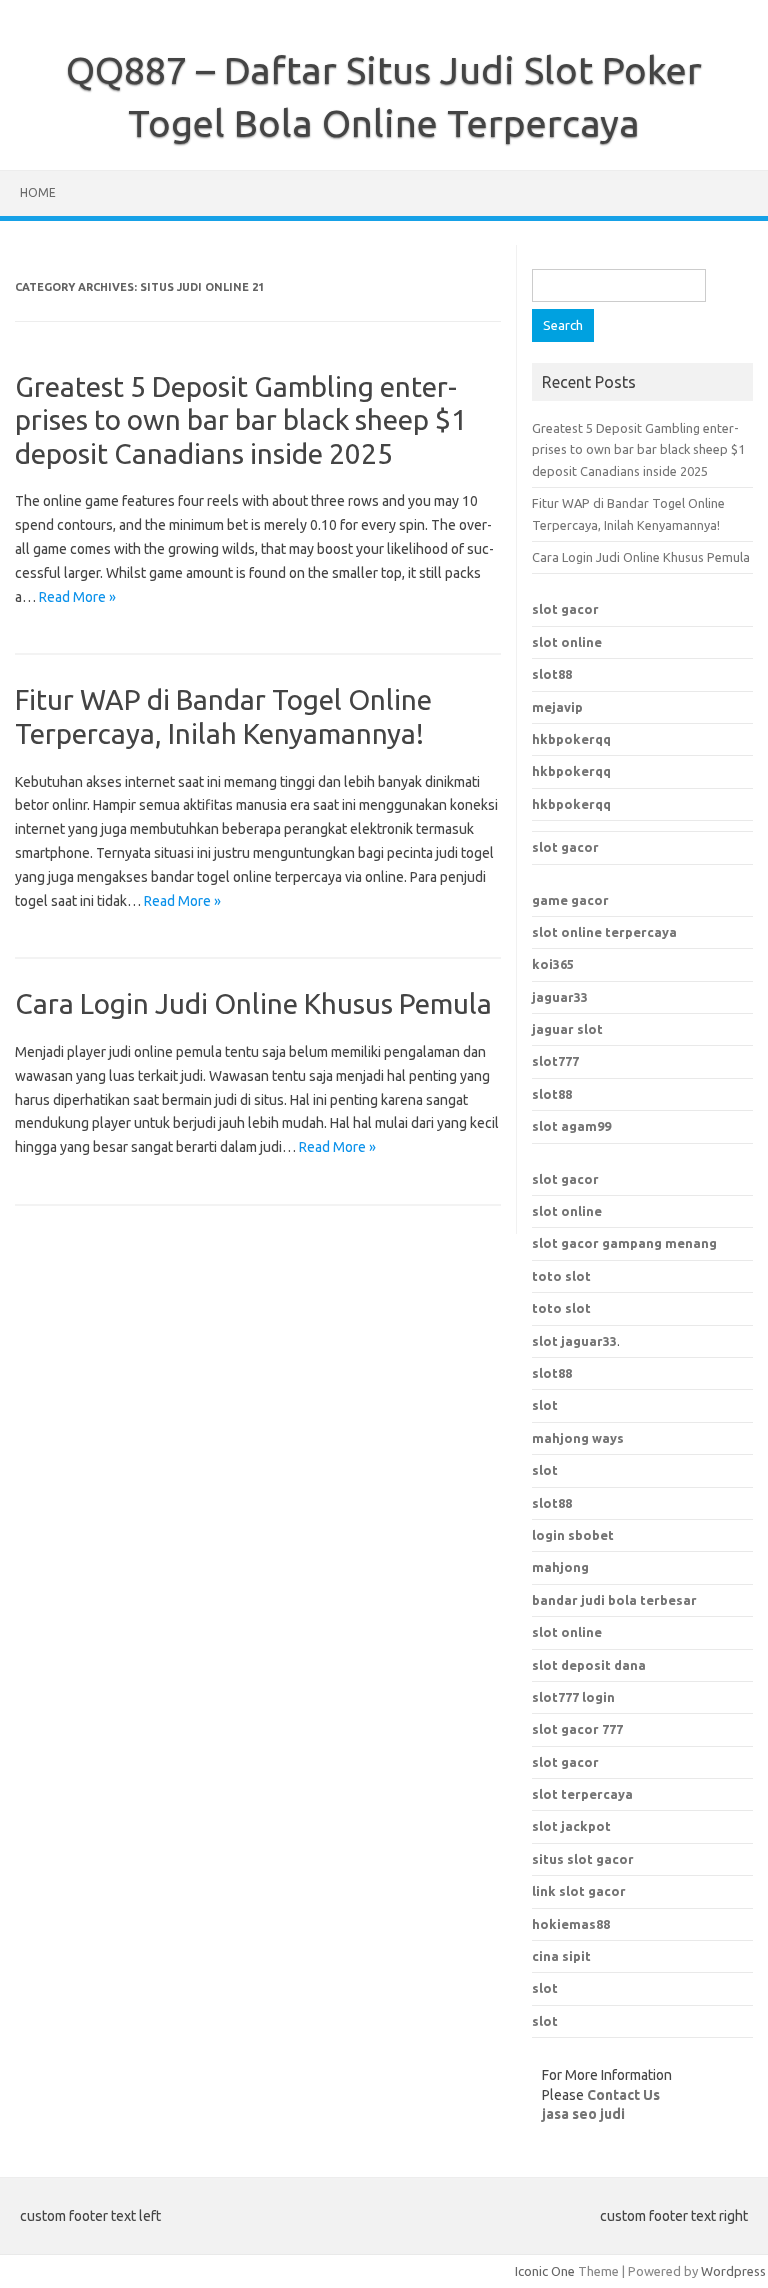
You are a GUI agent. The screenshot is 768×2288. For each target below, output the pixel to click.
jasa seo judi (583, 2114)
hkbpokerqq (571, 739)
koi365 (553, 964)
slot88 (552, 674)
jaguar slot (567, 1029)
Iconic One (545, 2271)
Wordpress (733, 2271)
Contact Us (623, 2095)
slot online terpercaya (604, 932)
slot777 (555, 1061)
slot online (567, 642)
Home (38, 192)
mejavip (557, 707)
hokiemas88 (571, 1924)
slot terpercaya (582, 1794)
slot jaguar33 (574, 1341)
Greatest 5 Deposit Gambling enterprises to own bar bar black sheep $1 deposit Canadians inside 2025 (241, 420)
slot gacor (565, 609)
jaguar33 (560, 997)
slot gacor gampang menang (624, 1243)
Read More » (77, 597)
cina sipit (561, 1956)
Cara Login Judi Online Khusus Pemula (253, 1003)
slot (545, 1405)
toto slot (561, 1276)
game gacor (570, 900)
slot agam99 (571, 1126)
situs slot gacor (583, 1859)
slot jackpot (571, 1826)
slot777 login (573, 1697)
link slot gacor (579, 1891)
